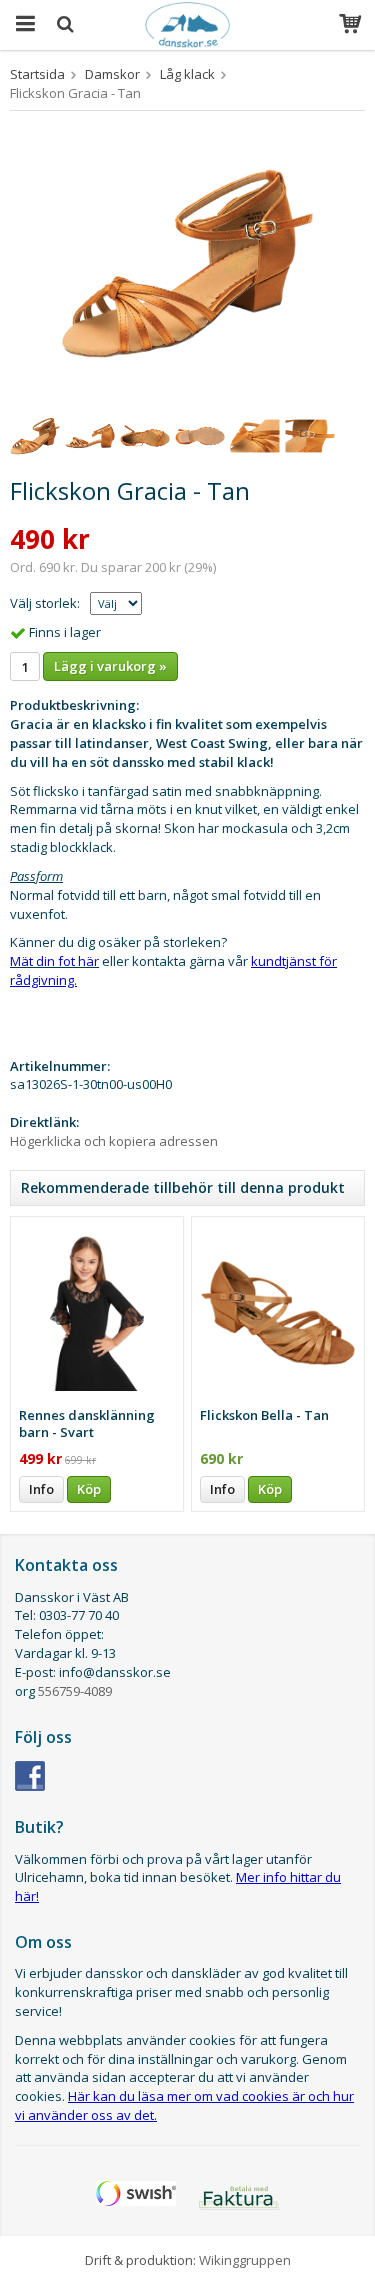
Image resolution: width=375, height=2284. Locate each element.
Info (41, 1489)
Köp (89, 1489)
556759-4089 (75, 1691)
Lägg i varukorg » (110, 666)
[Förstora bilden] (187, 262)
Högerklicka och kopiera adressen (114, 1141)
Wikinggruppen (245, 2260)
